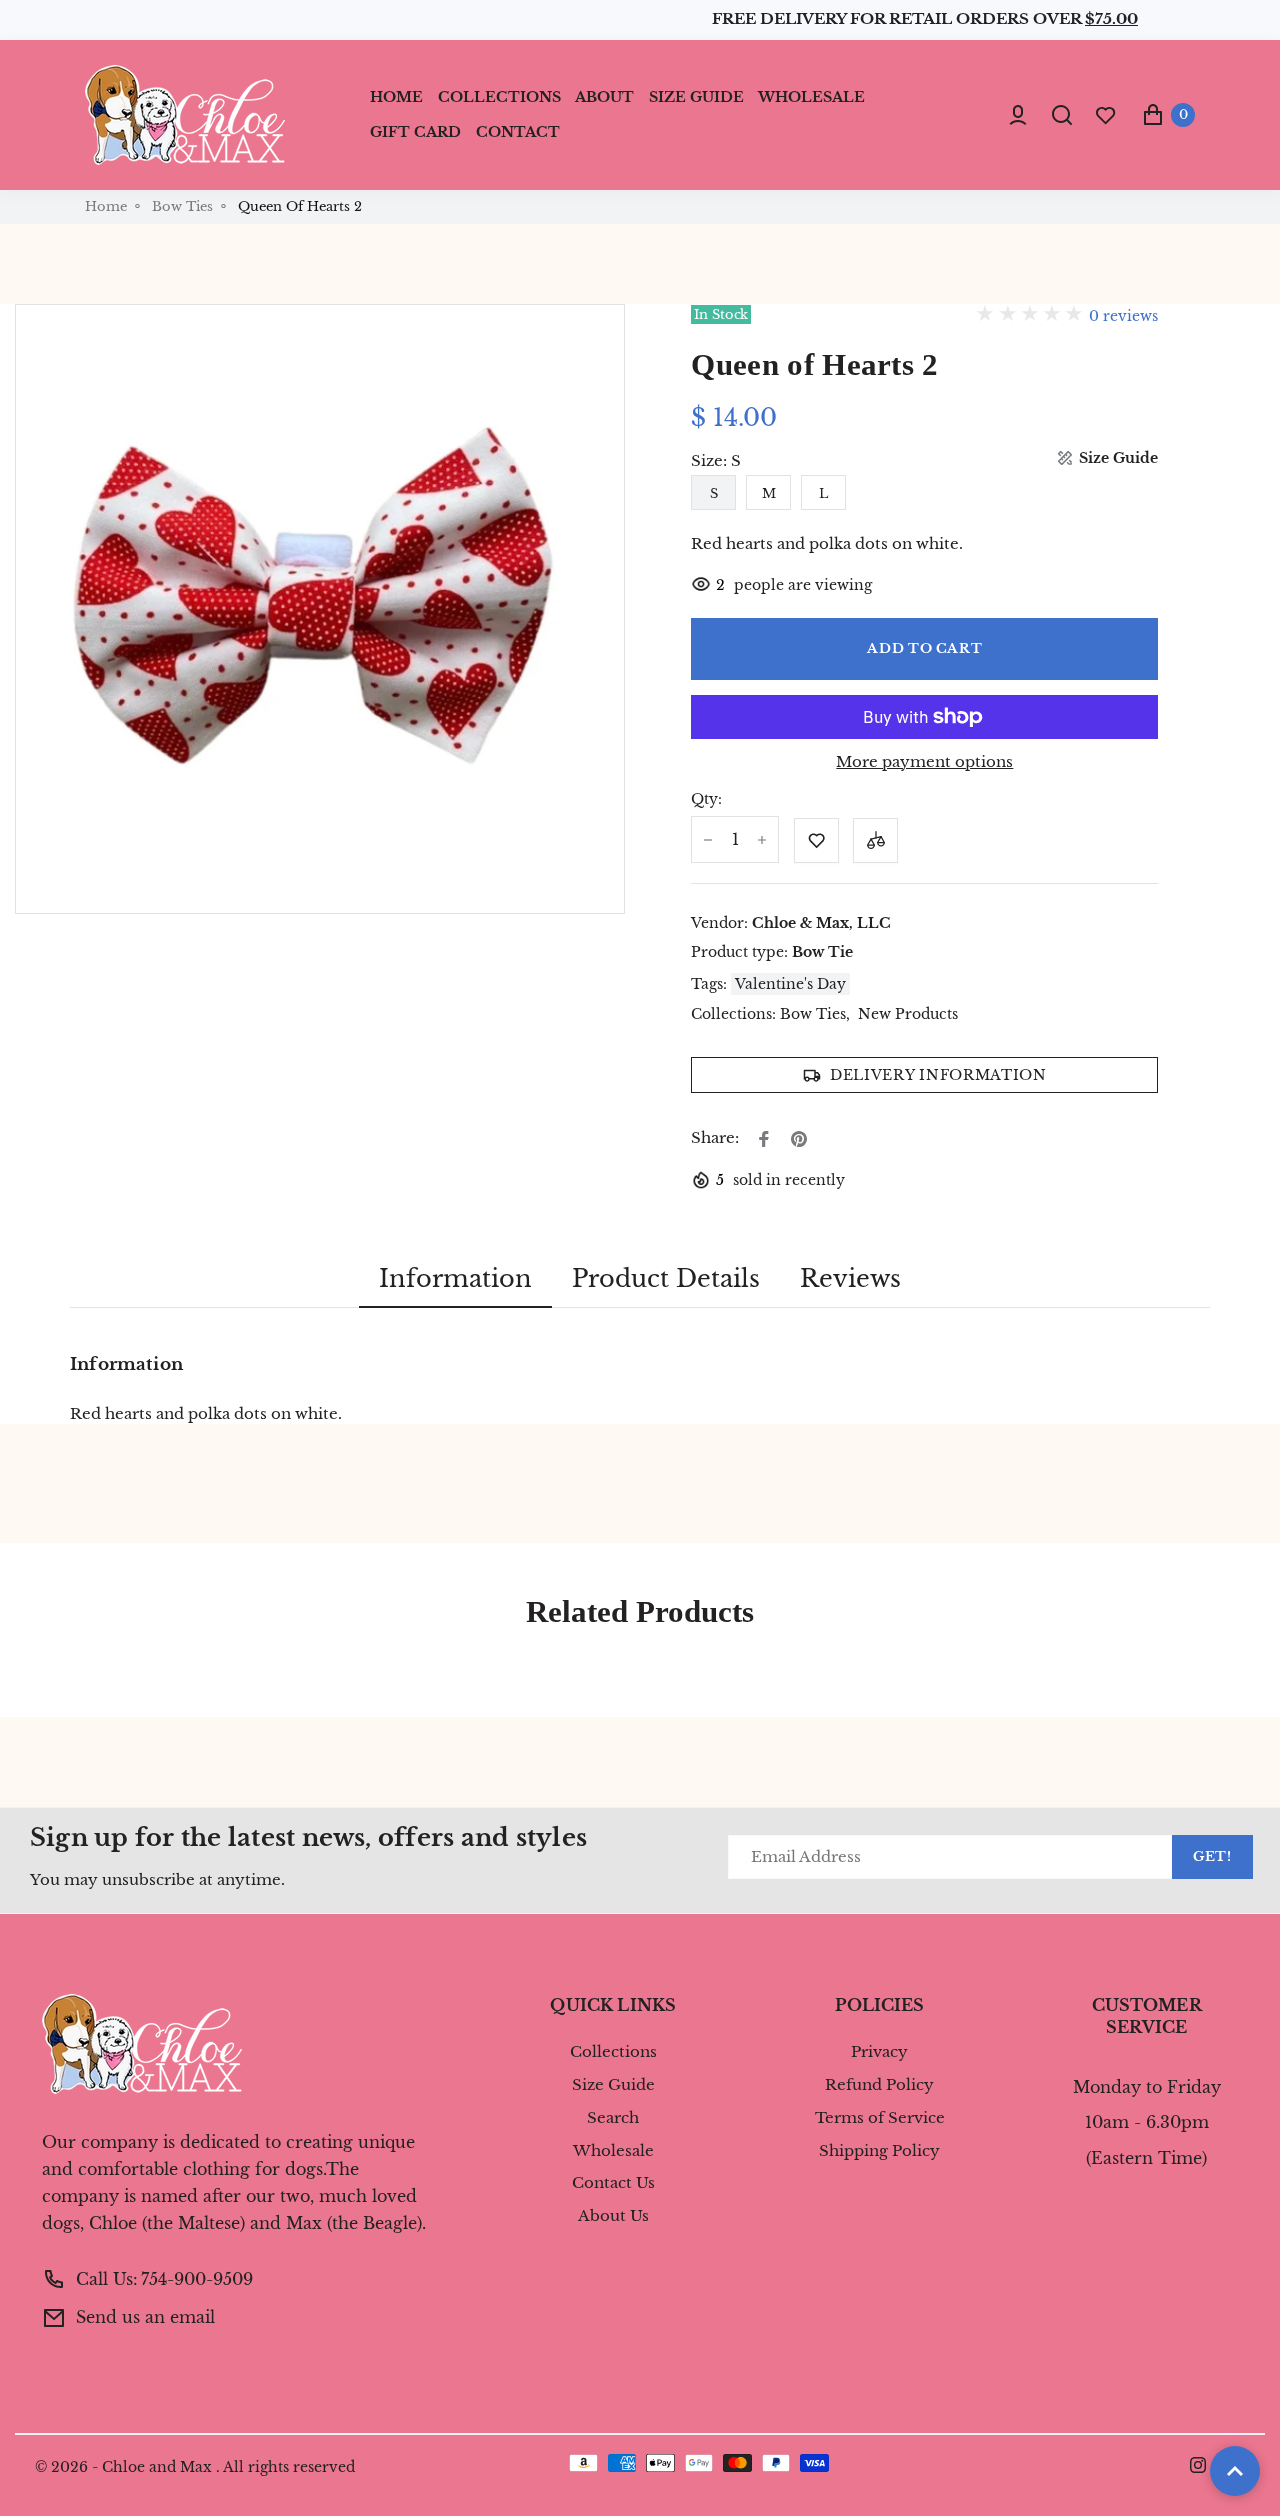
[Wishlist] (1106, 114)
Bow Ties (182, 207)
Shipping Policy (879, 2151)
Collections (613, 2052)
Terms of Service (880, 2118)
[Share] (764, 1139)
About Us (613, 2216)
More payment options (924, 762)
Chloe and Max (157, 2467)
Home (106, 207)
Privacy (879, 2052)
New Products (908, 1014)
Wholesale (613, 2151)
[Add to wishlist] (816, 840)
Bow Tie (822, 952)
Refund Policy (879, 2085)
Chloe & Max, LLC (821, 923)
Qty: (706, 799)
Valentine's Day (790, 984)
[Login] (1018, 115)
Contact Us (613, 2183)
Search (613, 2118)
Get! (1212, 1856)
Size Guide (613, 2085)
